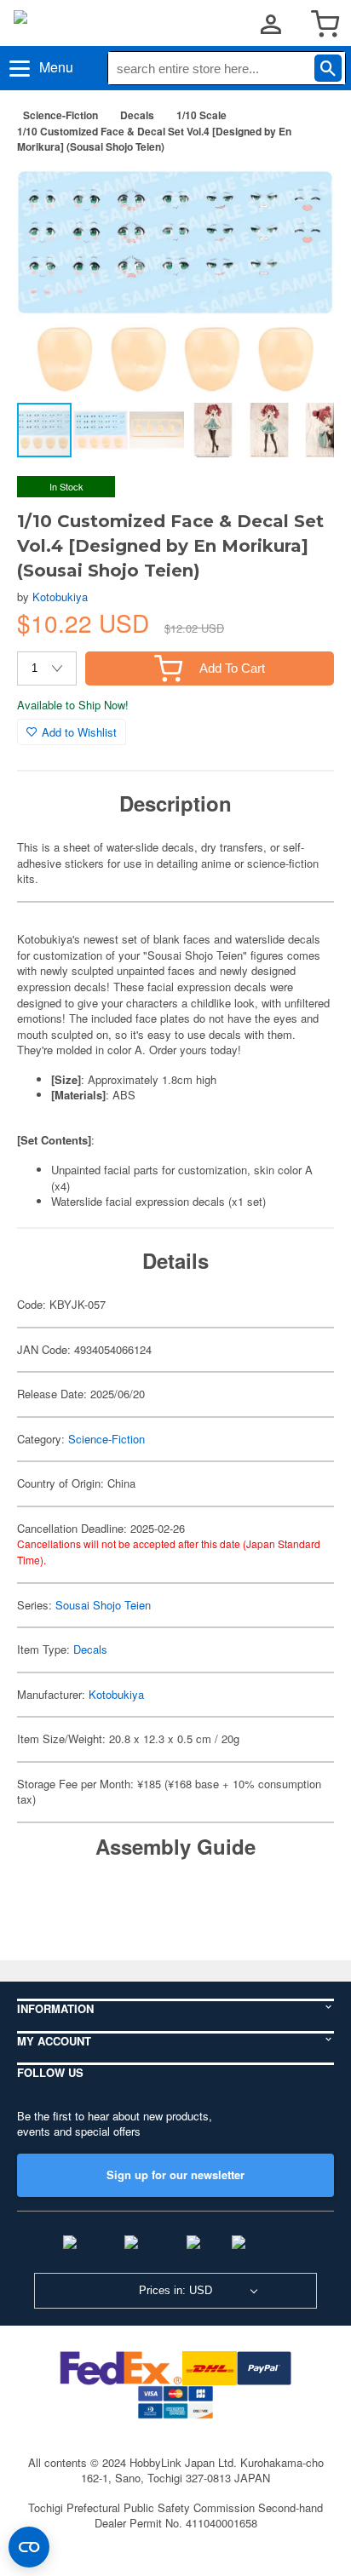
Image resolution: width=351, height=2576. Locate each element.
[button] (303, 194)
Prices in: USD (175, 2290)
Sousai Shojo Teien (103, 1605)
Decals (137, 115)
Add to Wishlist (79, 732)
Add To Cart (232, 668)
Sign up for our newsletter (175, 2174)
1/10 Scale (201, 115)
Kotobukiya (60, 597)
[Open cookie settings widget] (29, 2547)
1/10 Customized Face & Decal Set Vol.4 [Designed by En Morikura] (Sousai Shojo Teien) (154, 139)
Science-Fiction (60, 115)
